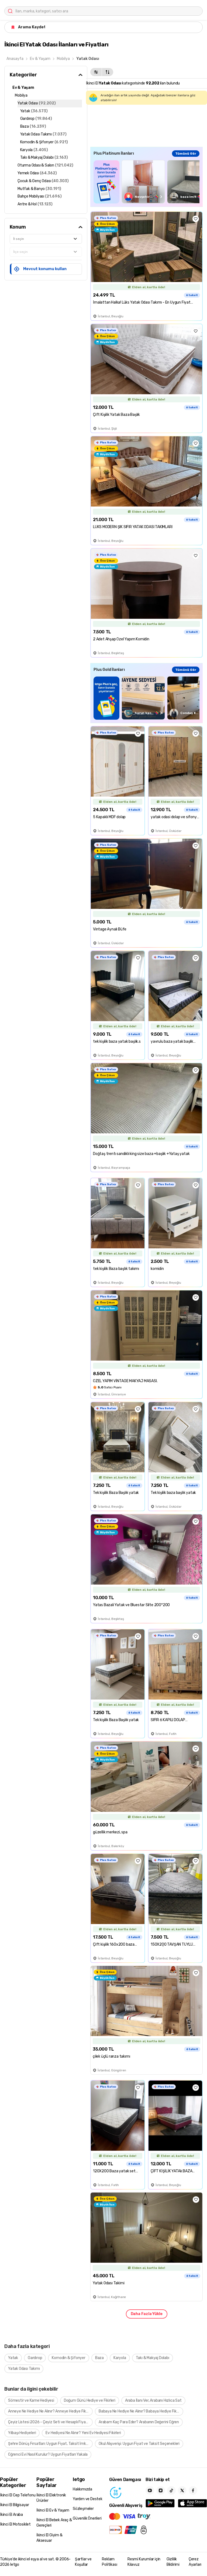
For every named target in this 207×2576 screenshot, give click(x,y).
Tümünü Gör (186, 154)
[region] (146, 182)
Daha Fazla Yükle (147, 2314)
